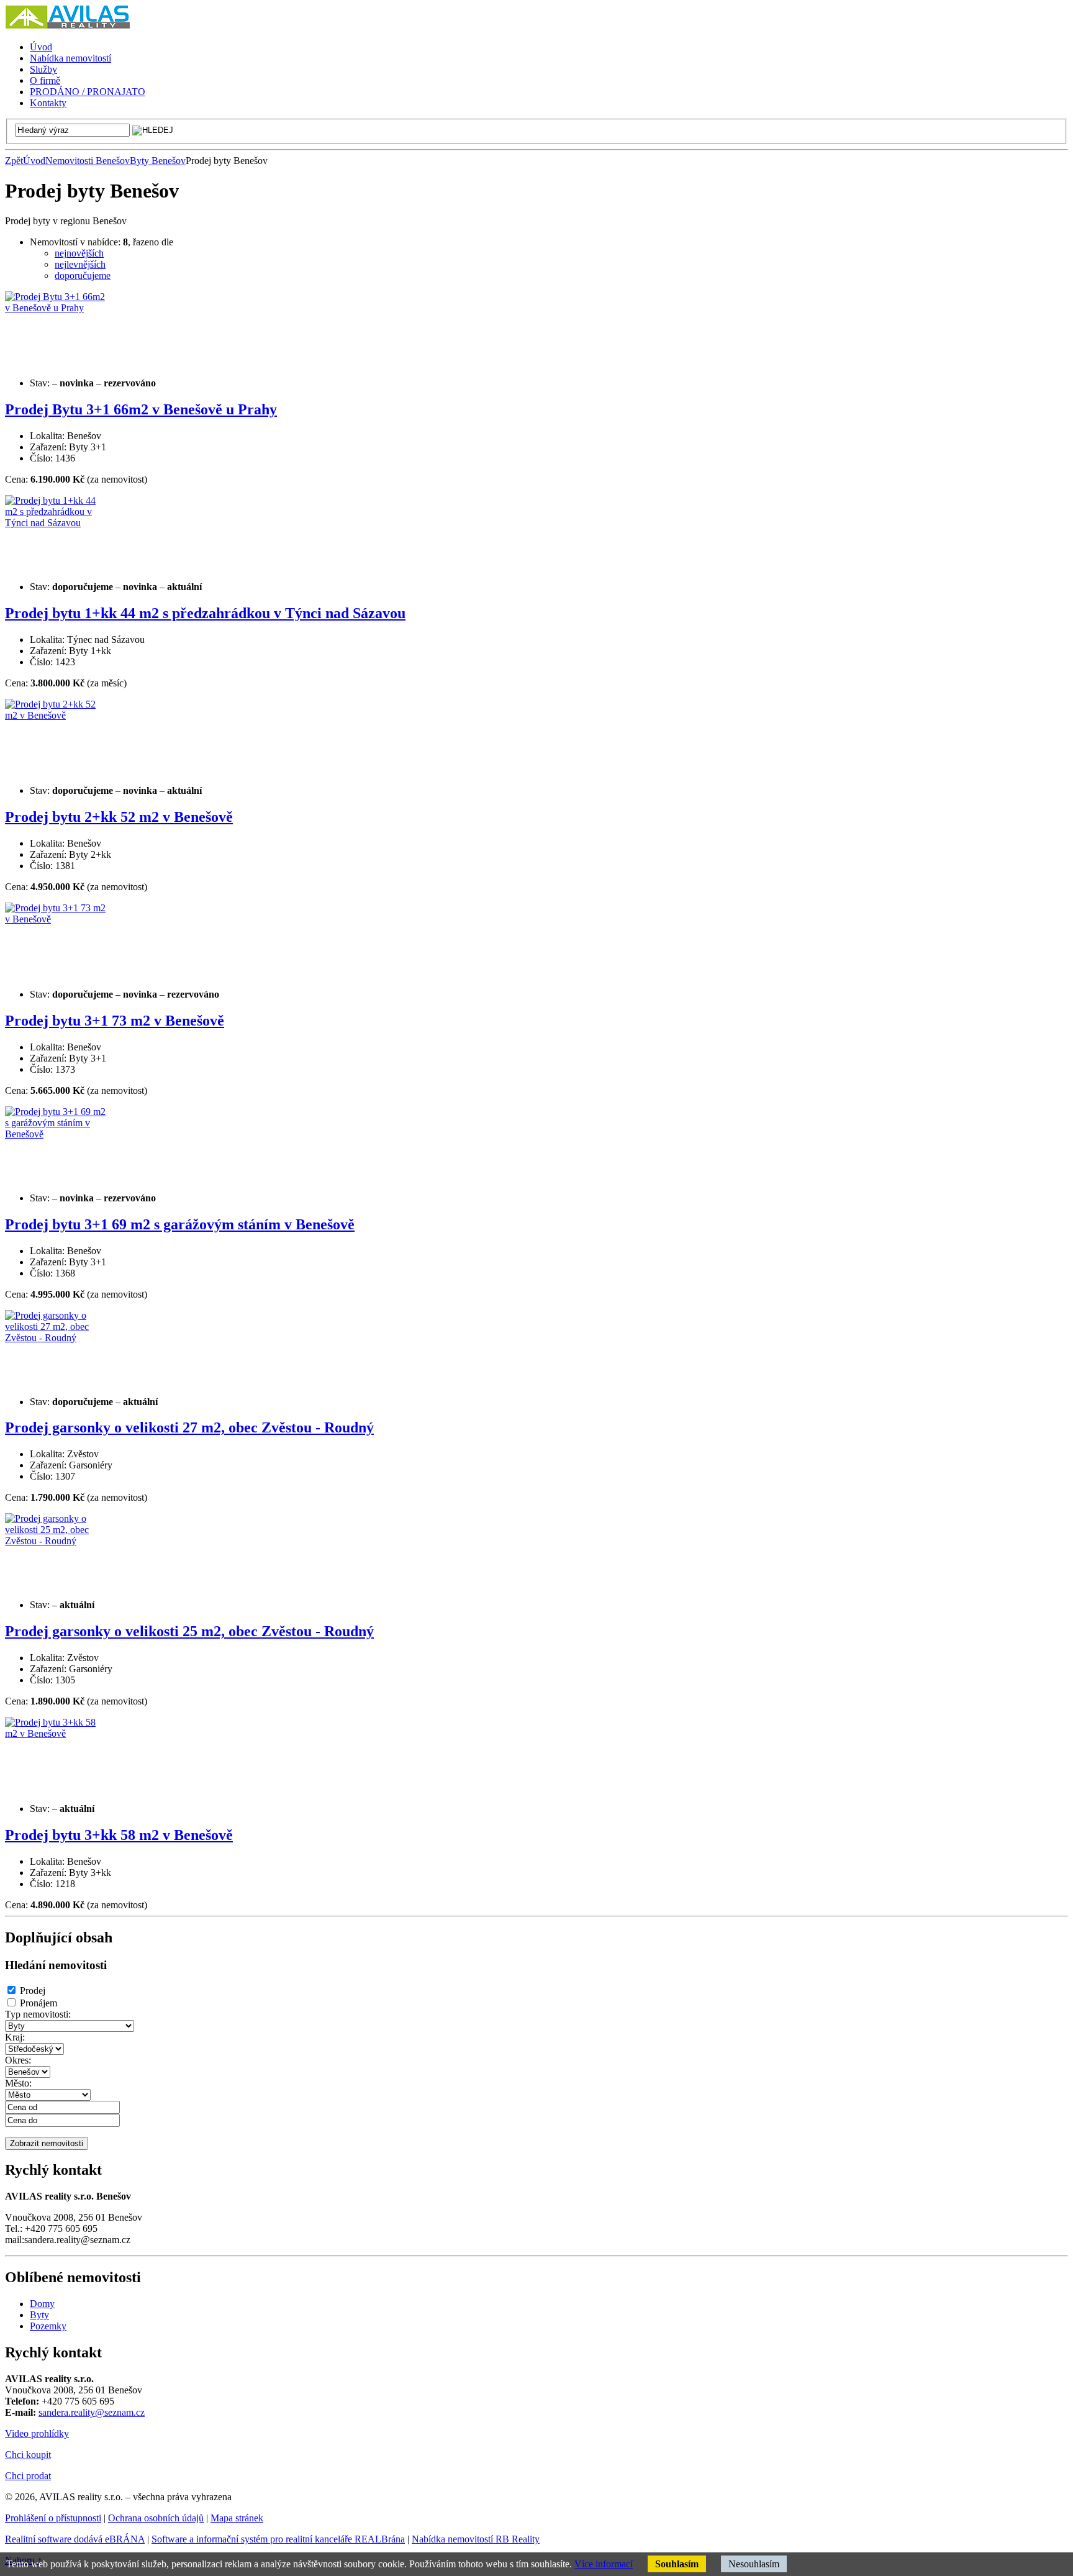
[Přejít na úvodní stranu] (67, 26)
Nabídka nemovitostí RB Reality (476, 2539)
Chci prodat (28, 2476)
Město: (18, 2083)
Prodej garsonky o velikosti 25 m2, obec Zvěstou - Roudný (189, 1631)
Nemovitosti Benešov (88, 161)
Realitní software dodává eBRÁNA (75, 2539)
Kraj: (15, 2037)
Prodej (33, 1991)
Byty (39, 2315)
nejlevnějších (80, 264)
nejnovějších (79, 253)
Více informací (604, 2564)
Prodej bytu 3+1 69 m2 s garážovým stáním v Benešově (180, 1224)
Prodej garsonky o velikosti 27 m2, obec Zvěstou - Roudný (189, 1427)
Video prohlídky (37, 2433)
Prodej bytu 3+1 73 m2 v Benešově (115, 1021)
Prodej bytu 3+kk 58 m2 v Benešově (119, 1835)
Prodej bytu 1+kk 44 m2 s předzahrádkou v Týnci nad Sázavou (205, 613)
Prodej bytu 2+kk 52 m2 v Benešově (119, 817)
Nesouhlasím (754, 2564)
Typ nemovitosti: (38, 2014)
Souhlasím (677, 2564)
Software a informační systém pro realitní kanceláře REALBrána (278, 2539)
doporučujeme (83, 275)
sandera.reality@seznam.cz (92, 2412)
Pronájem (38, 2003)
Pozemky (48, 2326)
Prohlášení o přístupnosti (53, 2518)
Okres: (18, 2060)
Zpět (14, 161)
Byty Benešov (158, 161)
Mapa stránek (237, 2518)
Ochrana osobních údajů (156, 2518)
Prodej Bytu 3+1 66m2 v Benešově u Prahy (141, 409)
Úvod (34, 161)
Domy (42, 2304)
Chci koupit (28, 2455)
